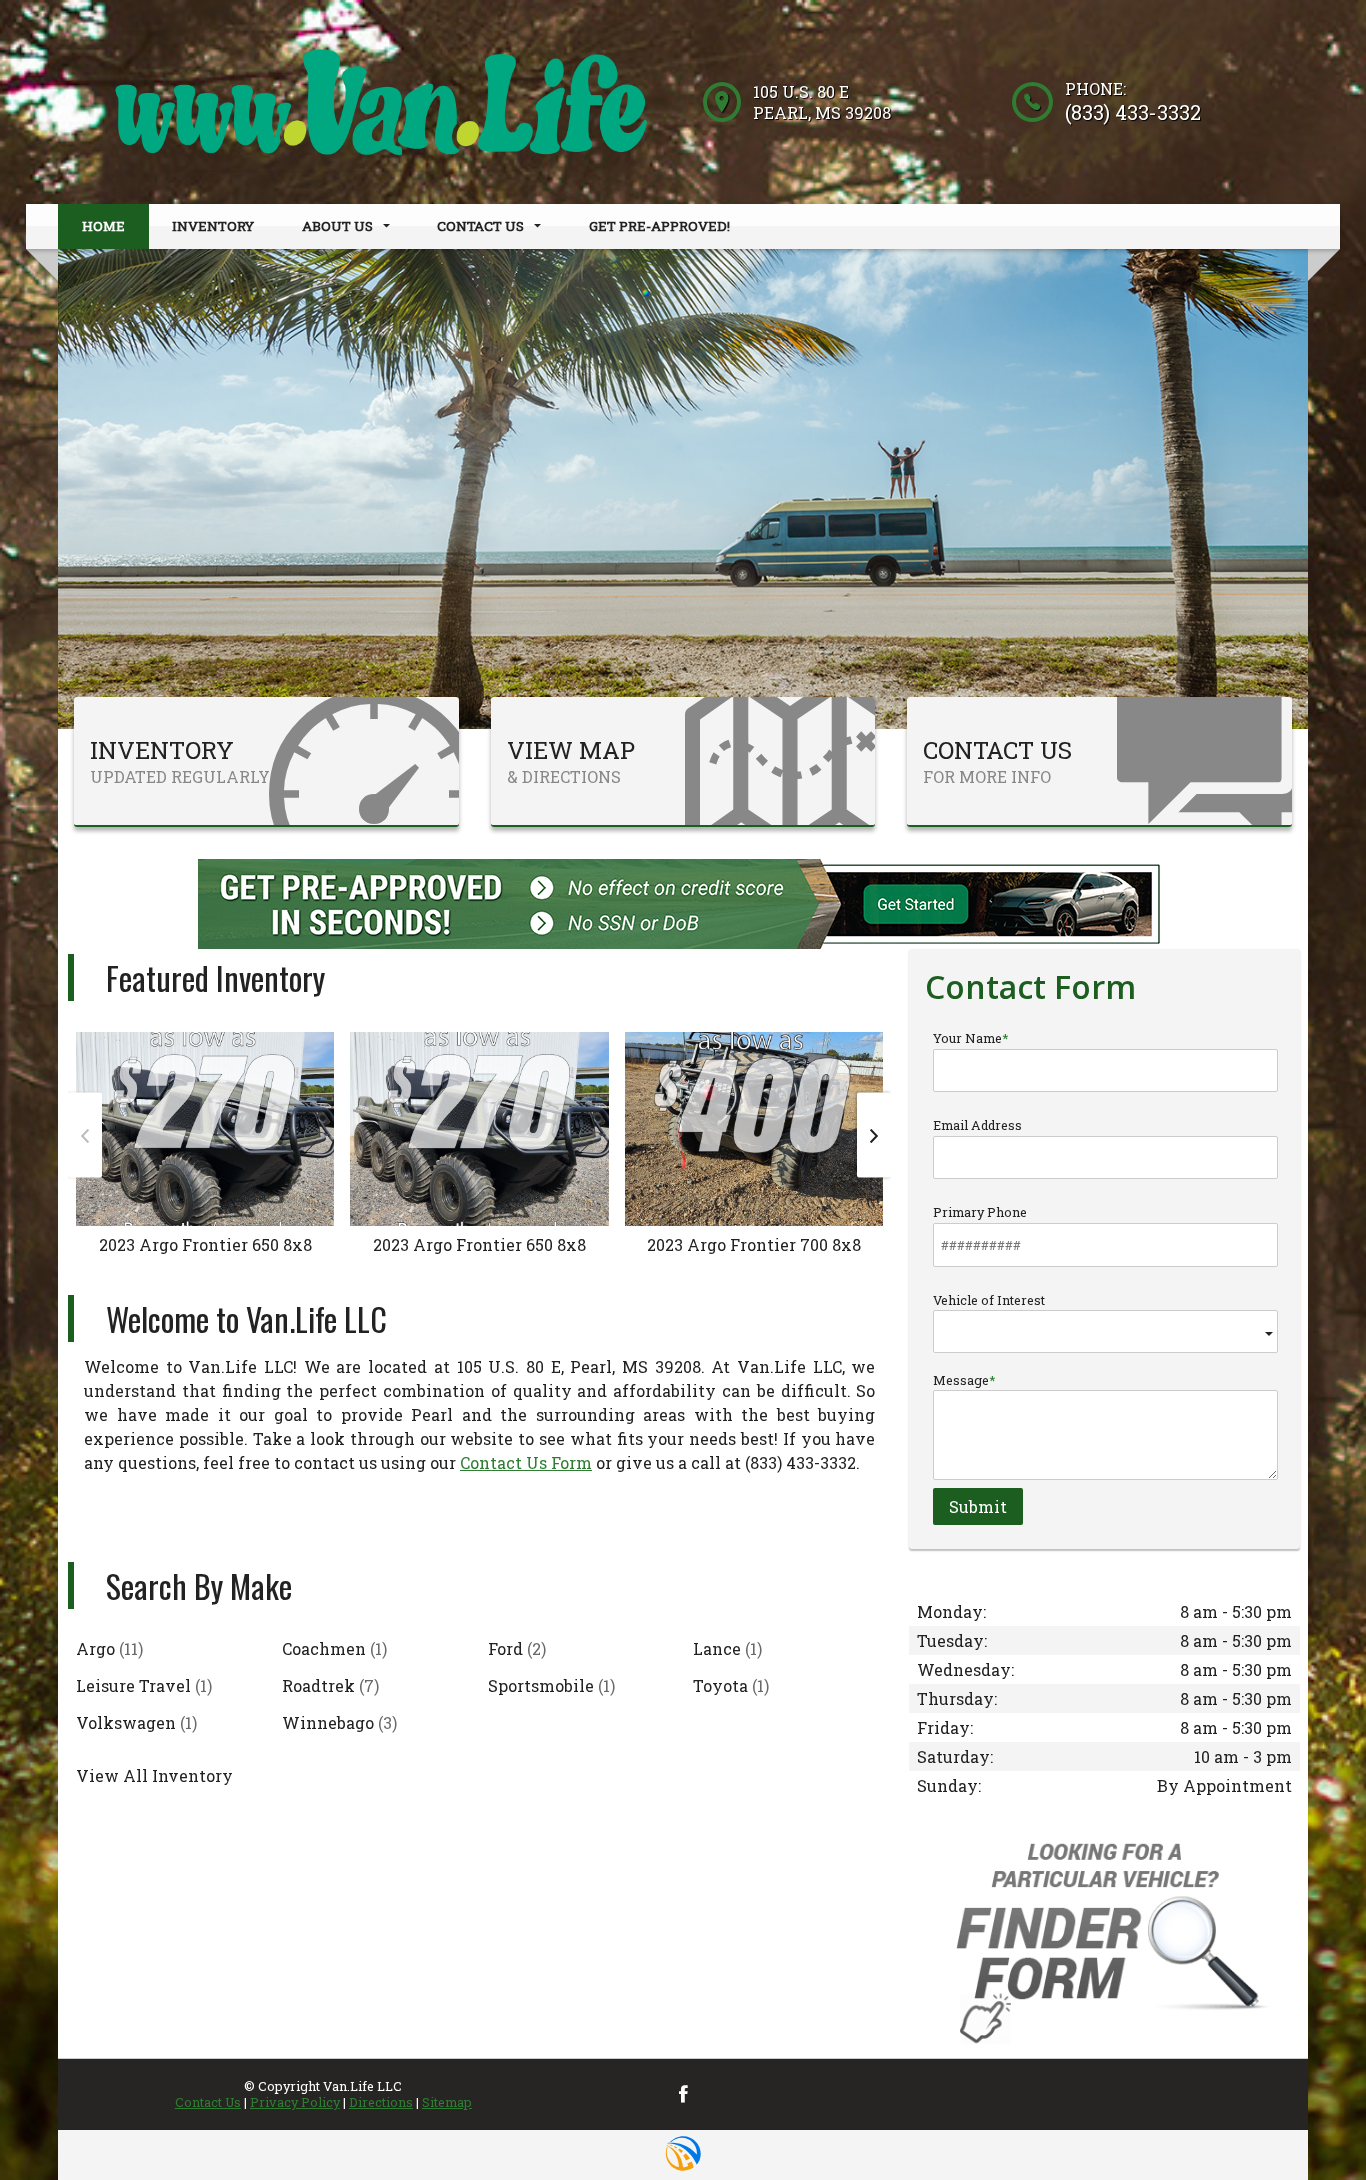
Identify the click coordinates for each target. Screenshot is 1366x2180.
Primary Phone (980, 1212)
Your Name (967, 1038)
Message (961, 1380)
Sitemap (447, 2102)
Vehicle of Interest (989, 1300)
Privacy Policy (295, 2102)
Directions (381, 2102)
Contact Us (208, 2102)
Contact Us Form (526, 1462)
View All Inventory (154, 1775)
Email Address (977, 1125)
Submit (978, 1506)
